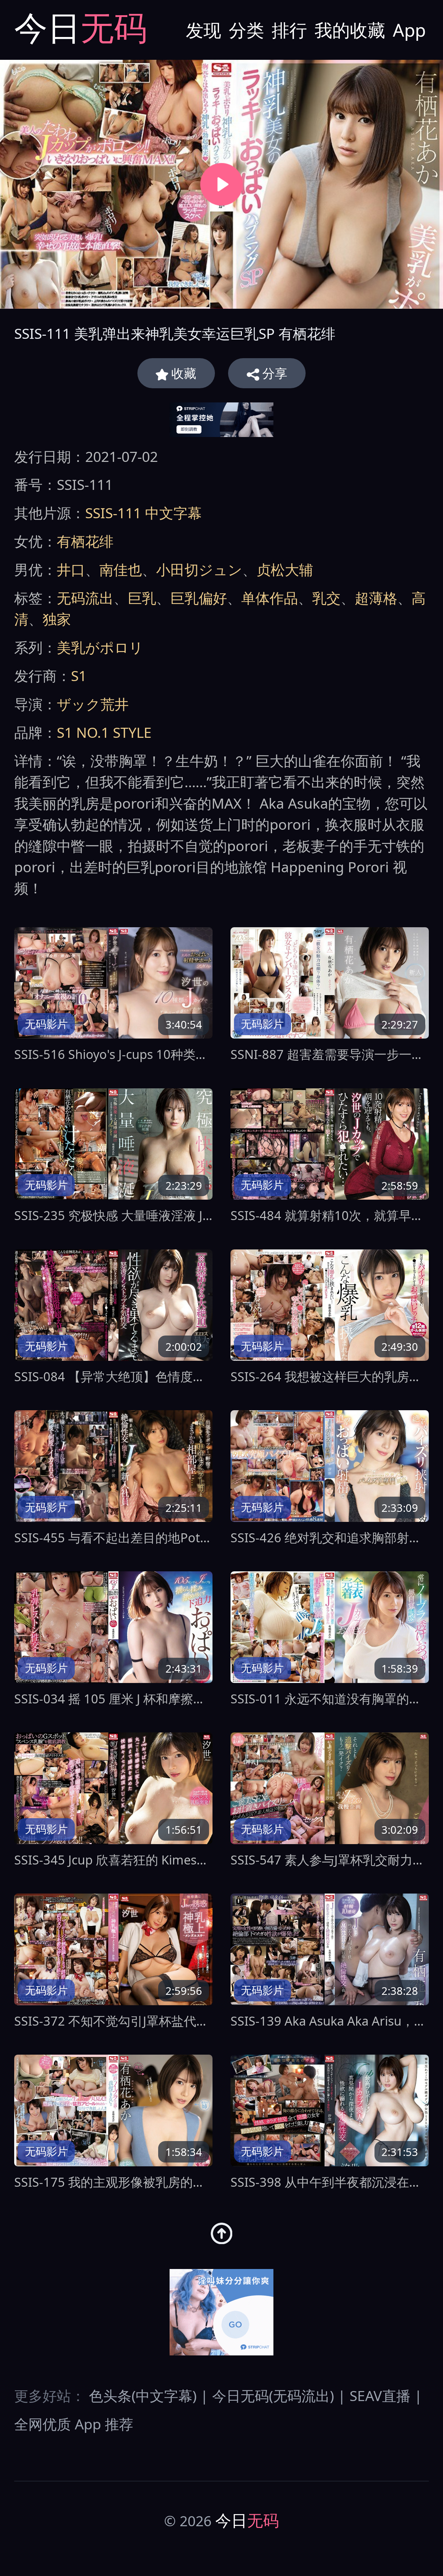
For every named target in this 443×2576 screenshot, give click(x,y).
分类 (246, 30)
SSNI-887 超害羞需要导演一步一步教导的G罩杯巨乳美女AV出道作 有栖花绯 (330, 1054)
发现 (204, 30)
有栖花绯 (85, 541)
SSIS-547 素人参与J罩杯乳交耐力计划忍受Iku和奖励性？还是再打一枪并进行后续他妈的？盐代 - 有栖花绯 (330, 1860)
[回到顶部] (221, 2233)
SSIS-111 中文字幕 (143, 513)
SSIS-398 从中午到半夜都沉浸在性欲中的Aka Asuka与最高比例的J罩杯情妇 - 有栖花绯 (330, 2182)
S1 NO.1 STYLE (104, 732)
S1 (79, 676)
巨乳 (142, 598)
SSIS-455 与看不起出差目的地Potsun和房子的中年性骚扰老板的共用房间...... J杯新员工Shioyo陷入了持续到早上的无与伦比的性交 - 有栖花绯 (113, 1538)
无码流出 (85, 598)
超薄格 (376, 598)
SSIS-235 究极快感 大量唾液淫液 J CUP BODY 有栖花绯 (113, 1215)
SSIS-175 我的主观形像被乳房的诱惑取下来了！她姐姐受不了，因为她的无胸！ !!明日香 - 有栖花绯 (113, 2182)
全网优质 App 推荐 (74, 2424)
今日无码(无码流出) (273, 2396)
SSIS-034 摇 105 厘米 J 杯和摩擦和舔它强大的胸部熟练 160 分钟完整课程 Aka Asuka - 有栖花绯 (113, 1699)
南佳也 (121, 569)
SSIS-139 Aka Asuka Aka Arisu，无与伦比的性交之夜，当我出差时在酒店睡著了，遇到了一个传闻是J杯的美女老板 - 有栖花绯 (330, 2021)
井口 (71, 569)
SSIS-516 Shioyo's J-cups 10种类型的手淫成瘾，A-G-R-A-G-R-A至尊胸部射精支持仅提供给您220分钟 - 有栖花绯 (113, 1054)
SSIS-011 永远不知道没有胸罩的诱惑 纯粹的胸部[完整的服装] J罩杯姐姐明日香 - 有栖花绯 (330, 1699)
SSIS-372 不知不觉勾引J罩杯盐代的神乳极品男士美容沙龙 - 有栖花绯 (113, 2021)
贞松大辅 (285, 569)
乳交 (326, 598)
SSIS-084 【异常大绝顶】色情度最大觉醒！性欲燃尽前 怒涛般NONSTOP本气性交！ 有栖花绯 (113, 1377)
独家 (57, 619)
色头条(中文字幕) (143, 2396)
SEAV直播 (380, 2396)
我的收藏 (350, 30)
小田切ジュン (199, 569)
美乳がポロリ (100, 647)
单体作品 (270, 598)
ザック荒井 (93, 704)
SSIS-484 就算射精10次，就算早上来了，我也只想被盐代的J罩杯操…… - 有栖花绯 (330, 1215)
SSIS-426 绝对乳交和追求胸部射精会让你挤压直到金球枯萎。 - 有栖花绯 (330, 1538)
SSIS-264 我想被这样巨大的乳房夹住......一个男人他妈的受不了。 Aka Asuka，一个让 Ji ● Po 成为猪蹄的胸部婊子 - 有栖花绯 (330, 1377)
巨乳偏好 (199, 598)
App (409, 30)
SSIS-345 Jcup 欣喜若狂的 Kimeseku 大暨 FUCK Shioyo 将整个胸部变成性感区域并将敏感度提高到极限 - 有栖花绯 (113, 1860)
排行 (289, 30)
